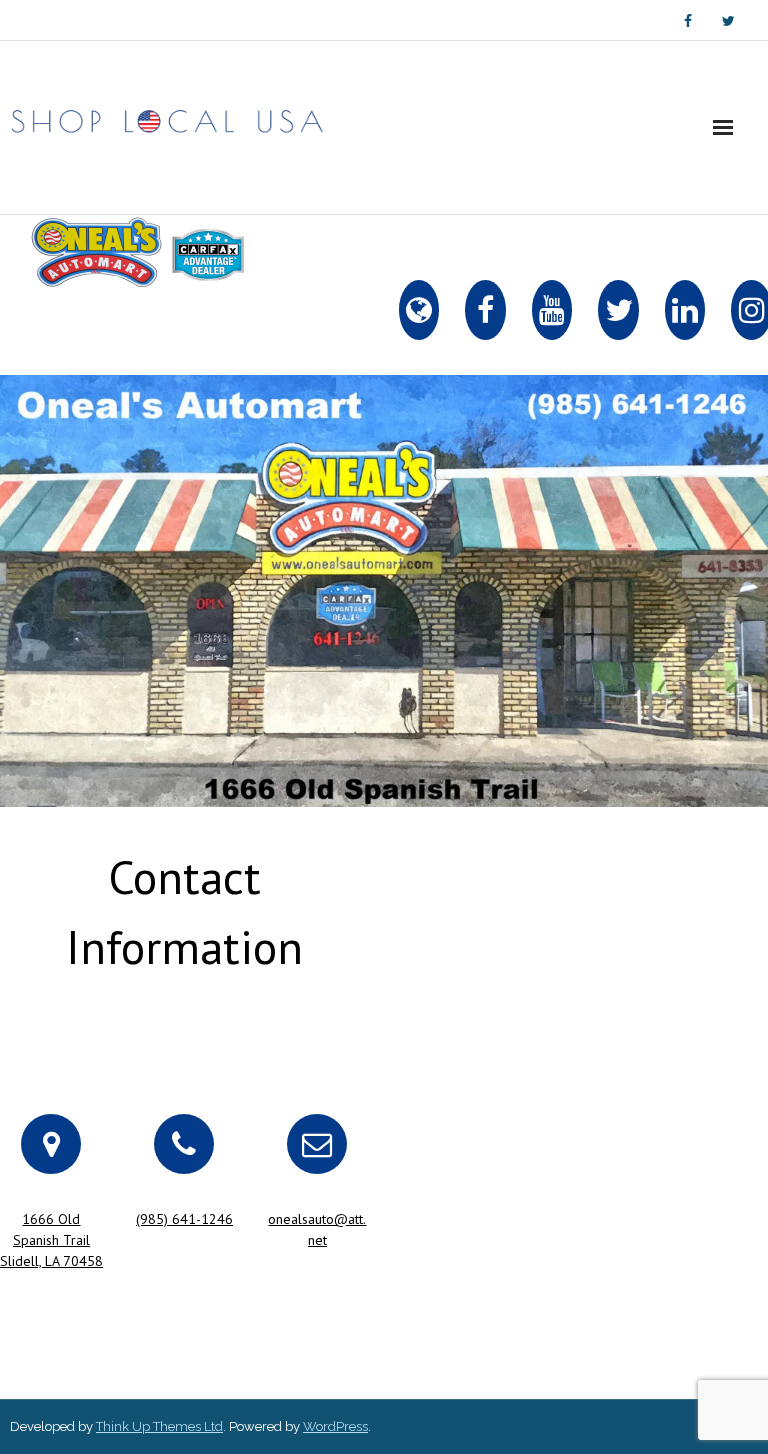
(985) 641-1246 (184, 1219)
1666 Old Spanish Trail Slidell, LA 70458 (51, 1240)
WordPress (335, 1426)
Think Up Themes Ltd (159, 1426)
